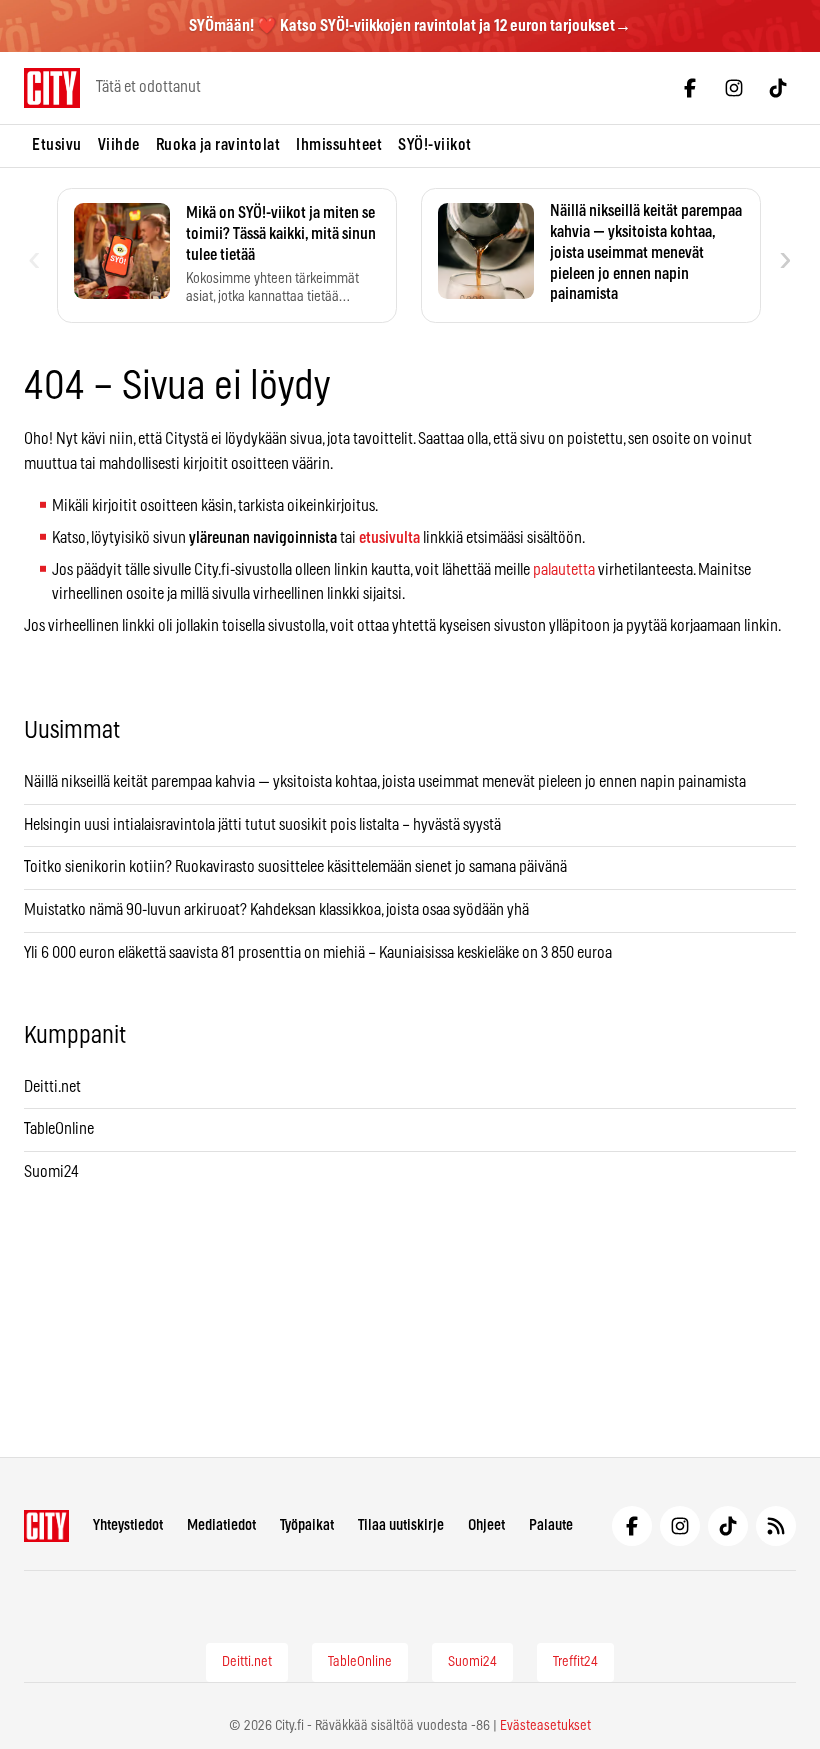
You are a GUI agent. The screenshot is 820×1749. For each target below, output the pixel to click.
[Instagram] (734, 88)
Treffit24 (575, 1662)
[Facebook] (690, 88)
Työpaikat (307, 1525)
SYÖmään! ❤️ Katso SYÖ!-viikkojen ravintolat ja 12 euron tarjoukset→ (410, 26)
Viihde (119, 145)
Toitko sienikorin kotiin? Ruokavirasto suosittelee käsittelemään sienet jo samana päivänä (295, 867)
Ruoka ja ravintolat (218, 145)
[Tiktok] (778, 88)
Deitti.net (52, 1087)
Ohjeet (486, 1525)
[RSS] (776, 1526)
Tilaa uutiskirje (401, 1525)
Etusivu (57, 145)
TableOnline (59, 1129)
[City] (46, 1526)
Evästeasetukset (545, 1726)
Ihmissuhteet (339, 145)
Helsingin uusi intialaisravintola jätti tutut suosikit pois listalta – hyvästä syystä (262, 825)
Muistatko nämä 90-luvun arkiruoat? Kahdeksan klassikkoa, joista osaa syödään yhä (276, 910)
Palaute (551, 1525)
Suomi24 (51, 1172)
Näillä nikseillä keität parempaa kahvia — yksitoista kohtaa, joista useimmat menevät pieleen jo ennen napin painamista (385, 782)
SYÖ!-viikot (435, 145)
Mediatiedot (221, 1525)
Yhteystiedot (128, 1525)
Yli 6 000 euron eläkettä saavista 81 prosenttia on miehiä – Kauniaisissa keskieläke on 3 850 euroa (318, 953)
